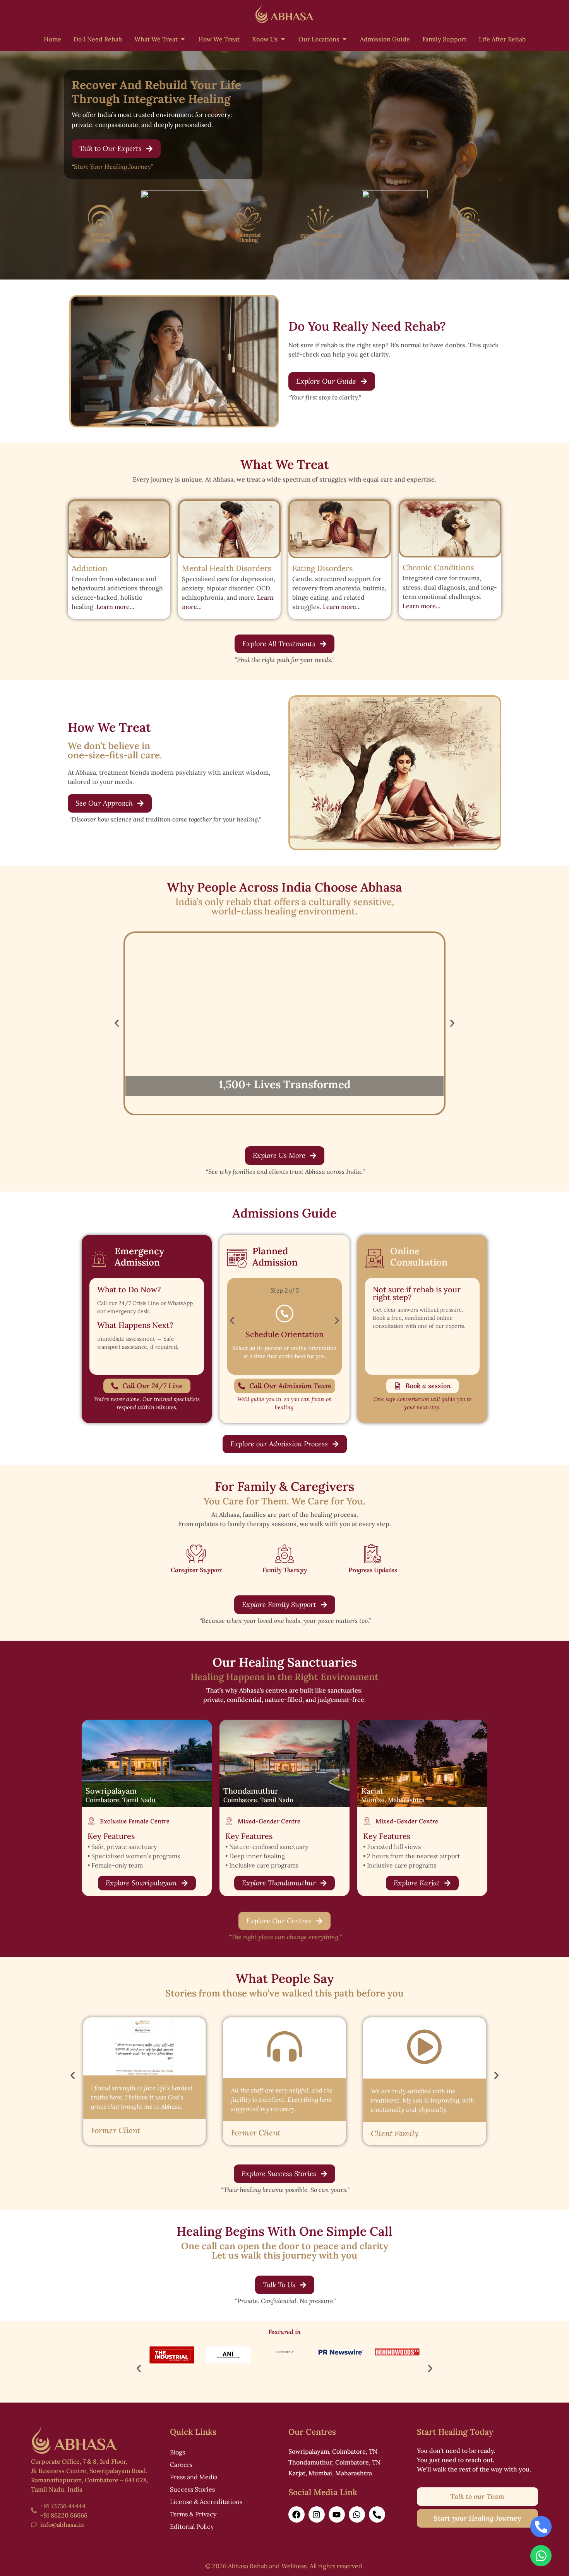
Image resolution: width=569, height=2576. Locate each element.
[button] (373, 1193)
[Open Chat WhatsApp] (541, 2556)
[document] (284, 1288)
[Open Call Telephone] (541, 2527)
